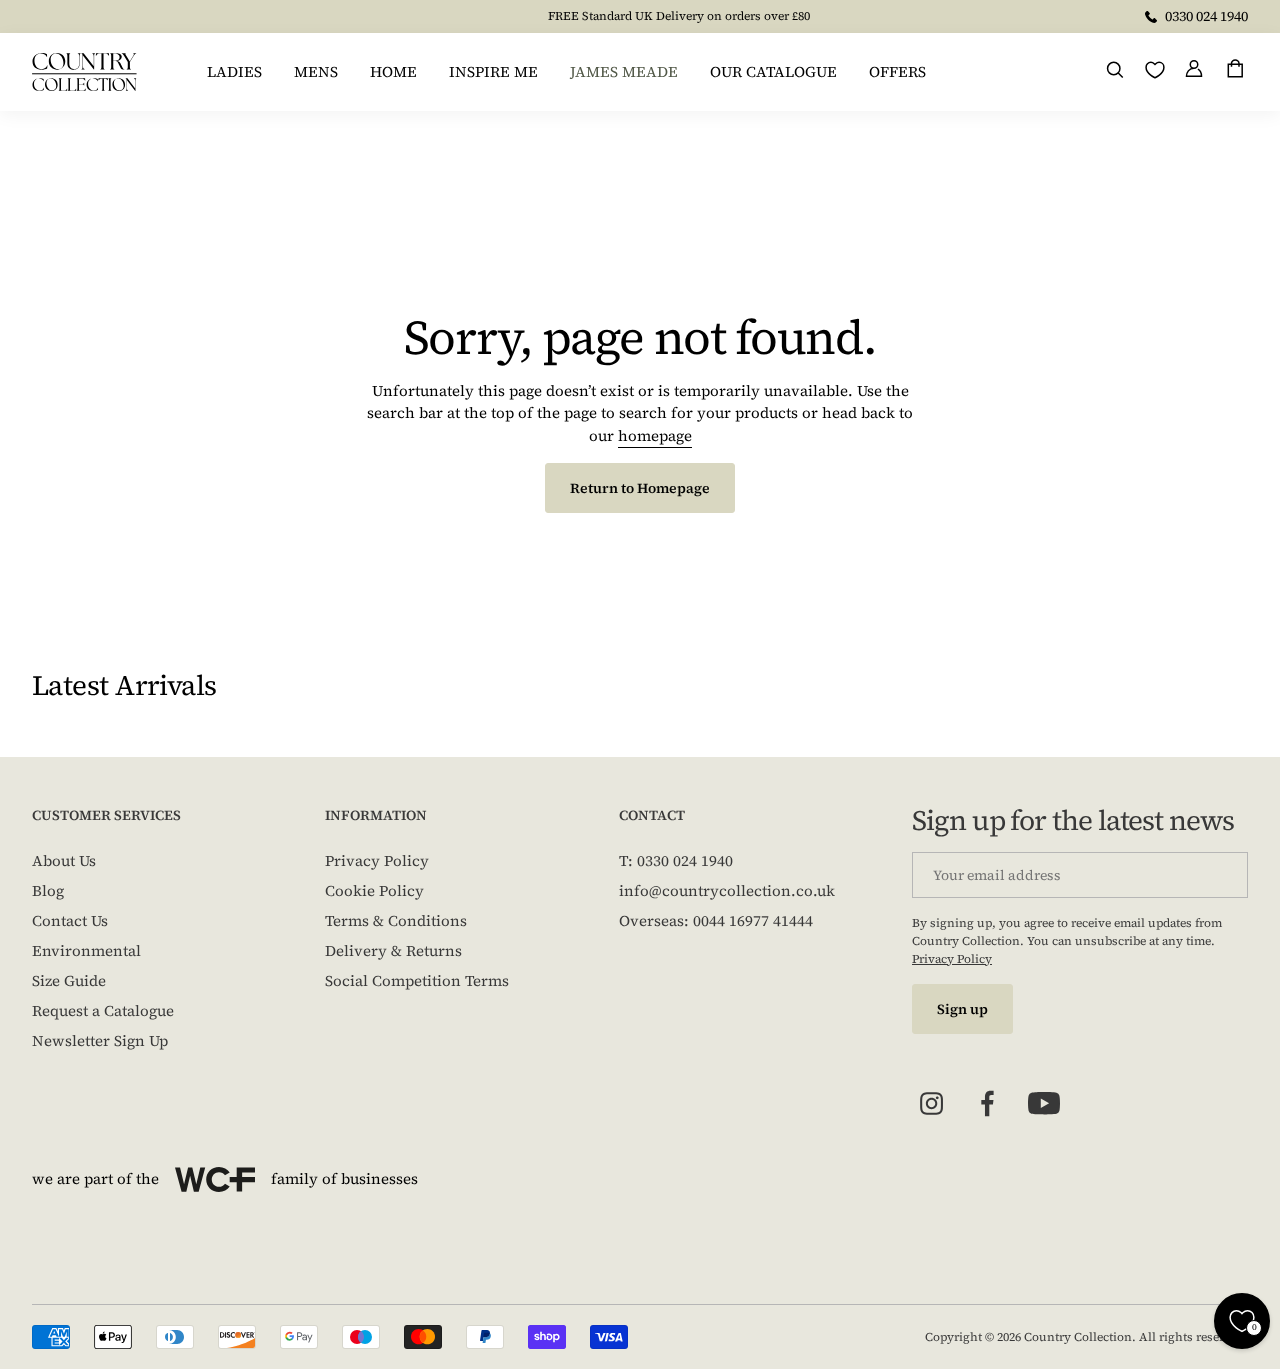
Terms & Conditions (396, 920)
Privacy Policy (377, 860)
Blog (48, 890)
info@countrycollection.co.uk (727, 890)
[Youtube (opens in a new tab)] (1044, 1104)
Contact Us (70, 920)
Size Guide (69, 980)
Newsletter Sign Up (100, 1040)
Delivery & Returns (393, 950)
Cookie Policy (374, 890)
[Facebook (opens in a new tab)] (988, 1104)
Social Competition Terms (417, 980)
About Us (64, 860)
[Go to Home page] (84, 72)
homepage (655, 435)
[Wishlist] (1155, 70)
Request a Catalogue (103, 1010)
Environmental (86, 950)
